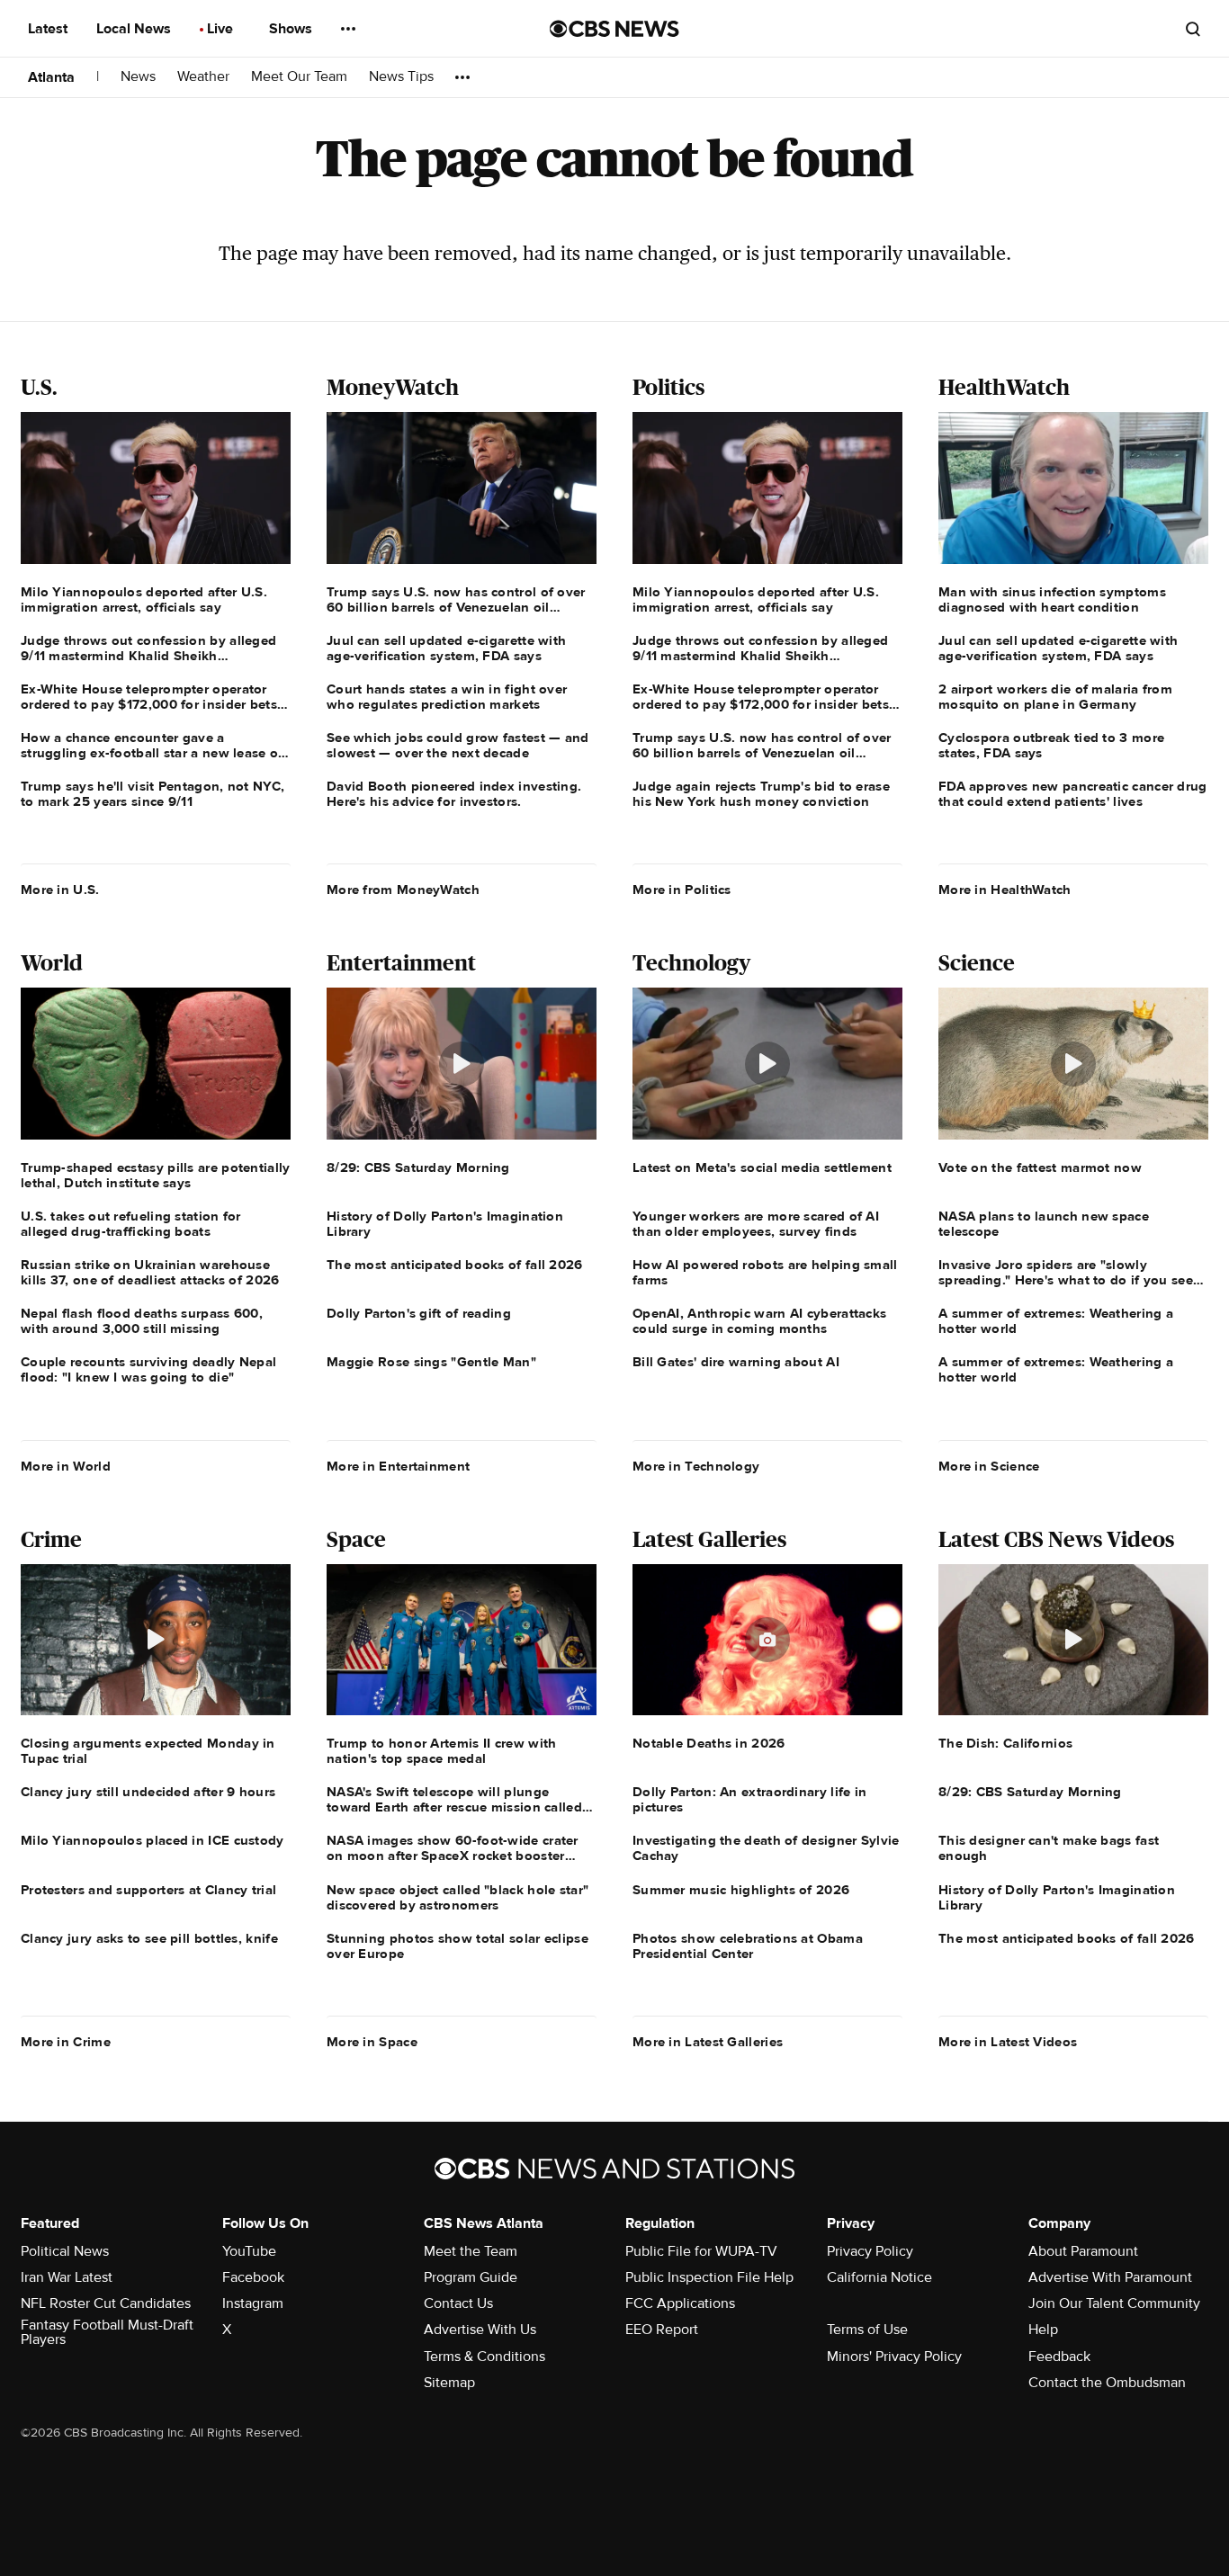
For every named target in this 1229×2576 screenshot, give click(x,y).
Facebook (253, 2277)
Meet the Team (471, 2251)
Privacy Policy (870, 2251)
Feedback (1059, 2357)
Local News (135, 29)
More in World (66, 1466)
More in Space (372, 2042)
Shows (292, 29)
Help (1043, 2330)
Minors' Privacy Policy (894, 2357)
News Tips (401, 77)
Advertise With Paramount (1110, 2277)
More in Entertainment (398, 1466)
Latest (49, 29)
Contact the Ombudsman (1107, 2383)
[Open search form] (1193, 29)
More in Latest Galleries (708, 2042)
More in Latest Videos (1008, 2042)
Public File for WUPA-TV (701, 2251)
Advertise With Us (480, 2330)
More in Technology (696, 1466)
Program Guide (471, 2277)
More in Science (989, 1466)
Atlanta (51, 77)
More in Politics (682, 890)
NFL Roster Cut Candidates (106, 2303)
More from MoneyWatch (403, 890)
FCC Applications (680, 2303)
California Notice (879, 2277)
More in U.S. (60, 890)
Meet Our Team (299, 77)
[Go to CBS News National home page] (614, 29)
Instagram (253, 2303)
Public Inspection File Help (709, 2277)
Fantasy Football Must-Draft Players (107, 2332)
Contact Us (458, 2303)
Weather (203, 77)
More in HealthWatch (1005, 890)
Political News (65, 2251)
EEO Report (662, 2330)
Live (222, 29)
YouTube (249, 2251)
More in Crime (66, 2042)
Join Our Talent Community (1114, 2303)
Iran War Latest (67, 2277)
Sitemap (449, 2383)
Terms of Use (867, 2330)
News (138, 77)
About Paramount (1083, 2251)
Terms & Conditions (484, 2357)
